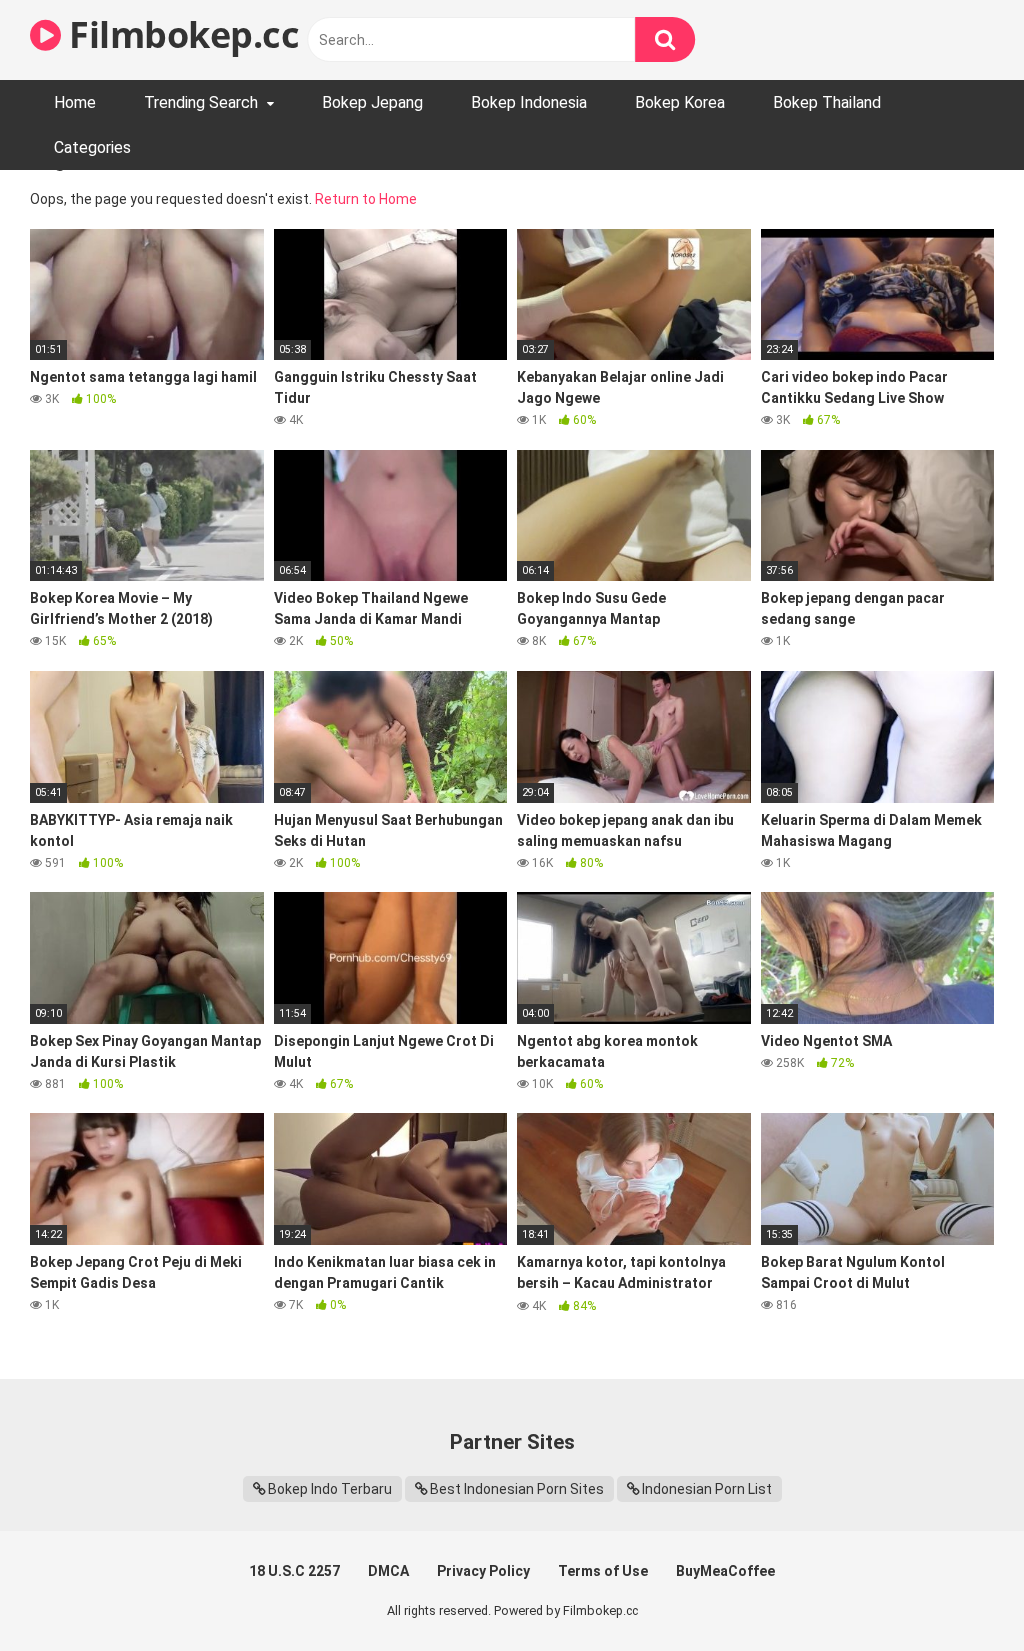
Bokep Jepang (372, 102)
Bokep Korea (680, 102)
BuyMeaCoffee (725, 1571)
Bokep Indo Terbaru (330, 1489)
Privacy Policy (483, 1571)
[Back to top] (957, 1590)
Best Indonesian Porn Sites (517, 1489)
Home (75, 102)
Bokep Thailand (827, 102)
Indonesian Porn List (707, 1489)
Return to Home (366, 199)
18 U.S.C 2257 (294, 1571)
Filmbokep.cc (180, 34)
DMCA (388, 1571)
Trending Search (201, 102)
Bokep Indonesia (529, 102)
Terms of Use (603, 1571)
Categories (92, 147)
